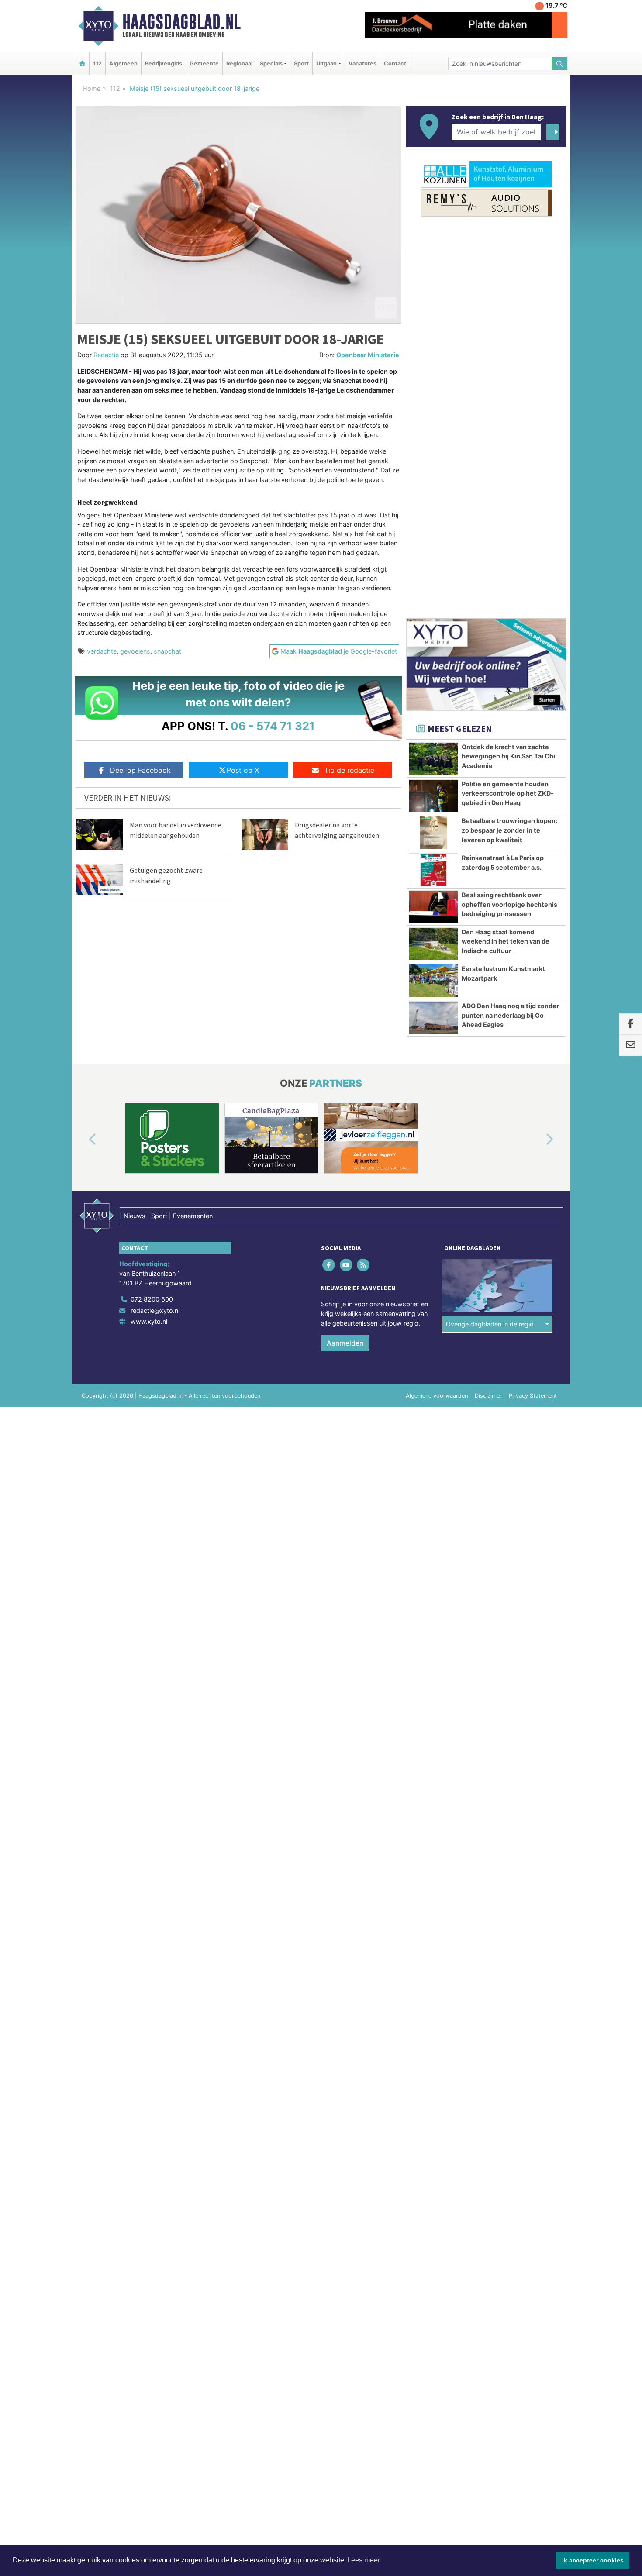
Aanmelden (345, 1343)
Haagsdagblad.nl (181, 22)
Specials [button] (271, 64)
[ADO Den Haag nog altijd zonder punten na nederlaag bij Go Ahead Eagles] (433, 1018)
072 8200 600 (152, 1299)
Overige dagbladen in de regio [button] (490, 1324)
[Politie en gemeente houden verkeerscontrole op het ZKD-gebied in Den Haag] (433, 796)
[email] (630, 1045)
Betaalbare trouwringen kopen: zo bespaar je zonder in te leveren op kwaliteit (509, 830)
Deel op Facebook (140, 770)
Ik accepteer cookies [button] (593, 2560)
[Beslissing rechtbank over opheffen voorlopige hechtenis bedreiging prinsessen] (433, 907)
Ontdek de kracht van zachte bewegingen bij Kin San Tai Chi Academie (508, 756)
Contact (395, 64)
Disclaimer (488, 1396)
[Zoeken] (560, 64)
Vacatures (362, 64)
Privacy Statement (533, 1396)
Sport (301, 64)
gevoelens (135, 651)
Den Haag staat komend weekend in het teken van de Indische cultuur (506, 941)
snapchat (167, 651)
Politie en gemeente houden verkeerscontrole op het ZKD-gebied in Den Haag (508, 793)
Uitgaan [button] (326, 64)
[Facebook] (330, 1265)
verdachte (102, 651)
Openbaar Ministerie (368, 355)
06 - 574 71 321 (273, 726)
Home (91, 88)
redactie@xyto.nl (155, 1310)
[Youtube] (347, 1265)
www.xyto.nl (149, 1321)
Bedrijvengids (164, 64)
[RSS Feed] (364, 1265)
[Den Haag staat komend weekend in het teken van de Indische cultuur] (433, 944)
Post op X (243, 770)
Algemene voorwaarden (437, 1396)
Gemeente (204, 64)
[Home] (82, 64)
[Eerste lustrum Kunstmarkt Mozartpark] (433, 981)
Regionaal (239, 64)
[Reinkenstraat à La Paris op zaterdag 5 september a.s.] (433, 870)
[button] (83, 1140)
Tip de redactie (349, 770)
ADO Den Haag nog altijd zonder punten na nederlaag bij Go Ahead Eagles (510, 1015)
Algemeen (123, 64)
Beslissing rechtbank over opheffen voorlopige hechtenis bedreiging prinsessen (509, 904)
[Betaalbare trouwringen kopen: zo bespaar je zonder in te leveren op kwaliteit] (433, 833)
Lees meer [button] (364, 2560)
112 (97, 64)
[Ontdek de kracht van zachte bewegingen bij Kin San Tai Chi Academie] (433, 759)
